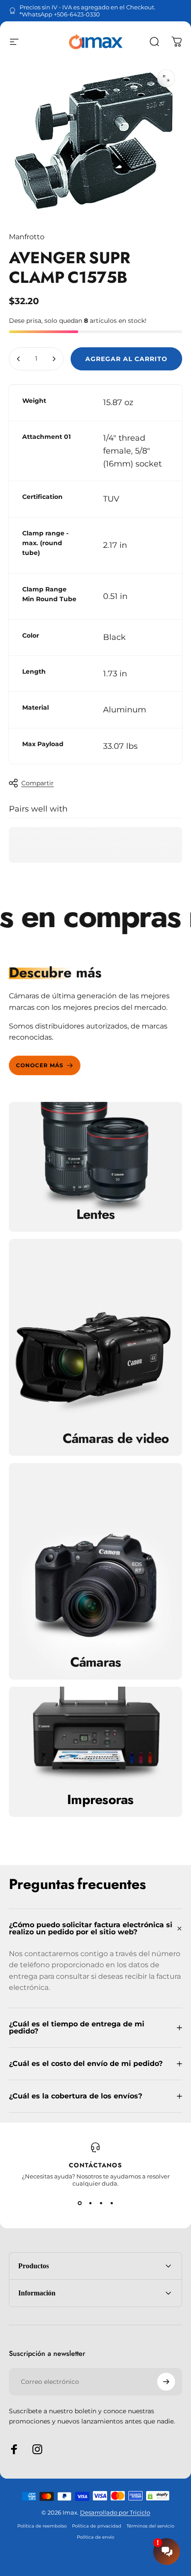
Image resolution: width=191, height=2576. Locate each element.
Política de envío (95, 2537)
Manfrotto (27, 237)
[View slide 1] (80, 2203)
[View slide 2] (90, 2203)
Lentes (96, 1214)
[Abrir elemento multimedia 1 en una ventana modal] (166, 78)
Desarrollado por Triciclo (115, 2512)
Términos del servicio (150, 2526)
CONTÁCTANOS (95, 2165)
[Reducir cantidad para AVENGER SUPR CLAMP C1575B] (19, 359)
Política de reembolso (42, 2526)
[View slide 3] (101, 2203)
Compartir (38, 783)
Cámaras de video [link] (116, 1439)
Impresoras (100, 1800)
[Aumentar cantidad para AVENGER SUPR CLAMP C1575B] (54, 359)
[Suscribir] (166, 2382)
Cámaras (96, 1662)
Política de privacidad (97, 2526)
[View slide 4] (111, 2203)
